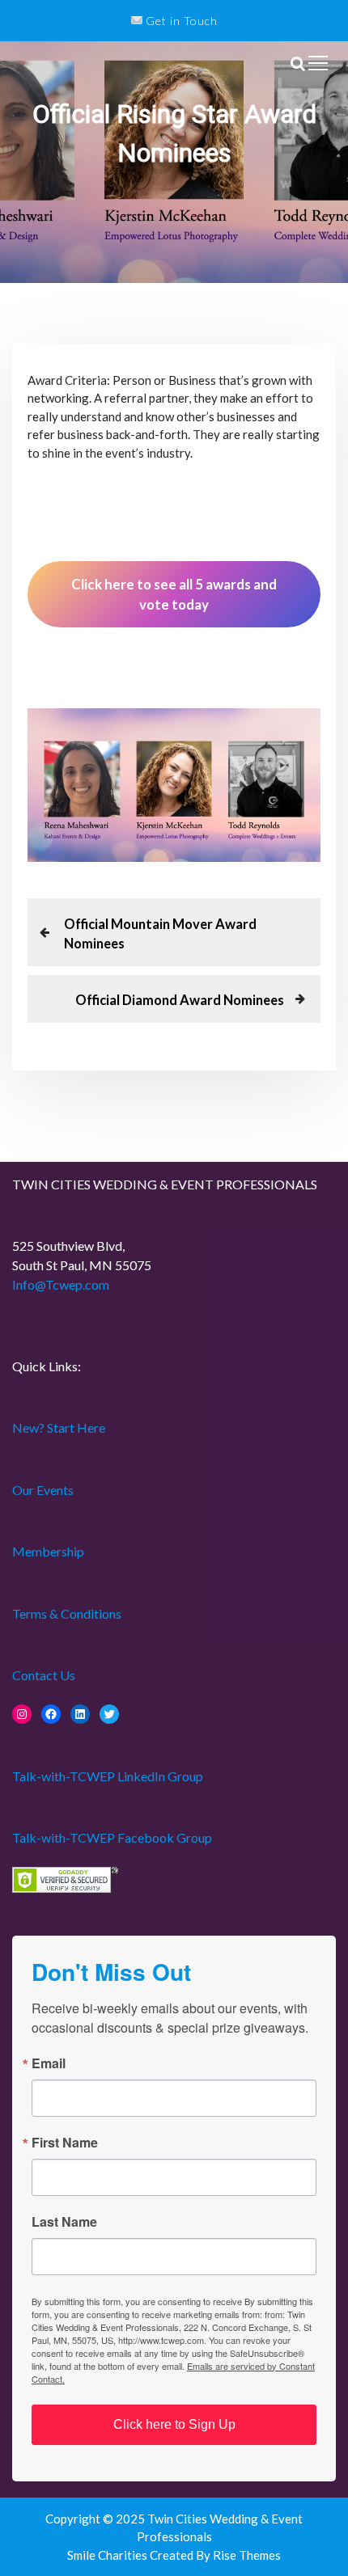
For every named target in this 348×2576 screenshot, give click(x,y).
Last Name (64, 2222)
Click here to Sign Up (174, 2424)
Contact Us (44, 1675)
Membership (48, 1551)
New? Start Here (59, 1427)
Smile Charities (108, 2555)
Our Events (43, 1490)
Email (49, 2063)
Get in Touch (180, 21)
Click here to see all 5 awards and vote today (174, 594)
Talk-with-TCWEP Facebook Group (112, 1837)
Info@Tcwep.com (61, 1284)
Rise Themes (247, 2555)
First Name (65, 2143)
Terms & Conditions (67, 1613)
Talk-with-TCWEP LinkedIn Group (108, 1776)
